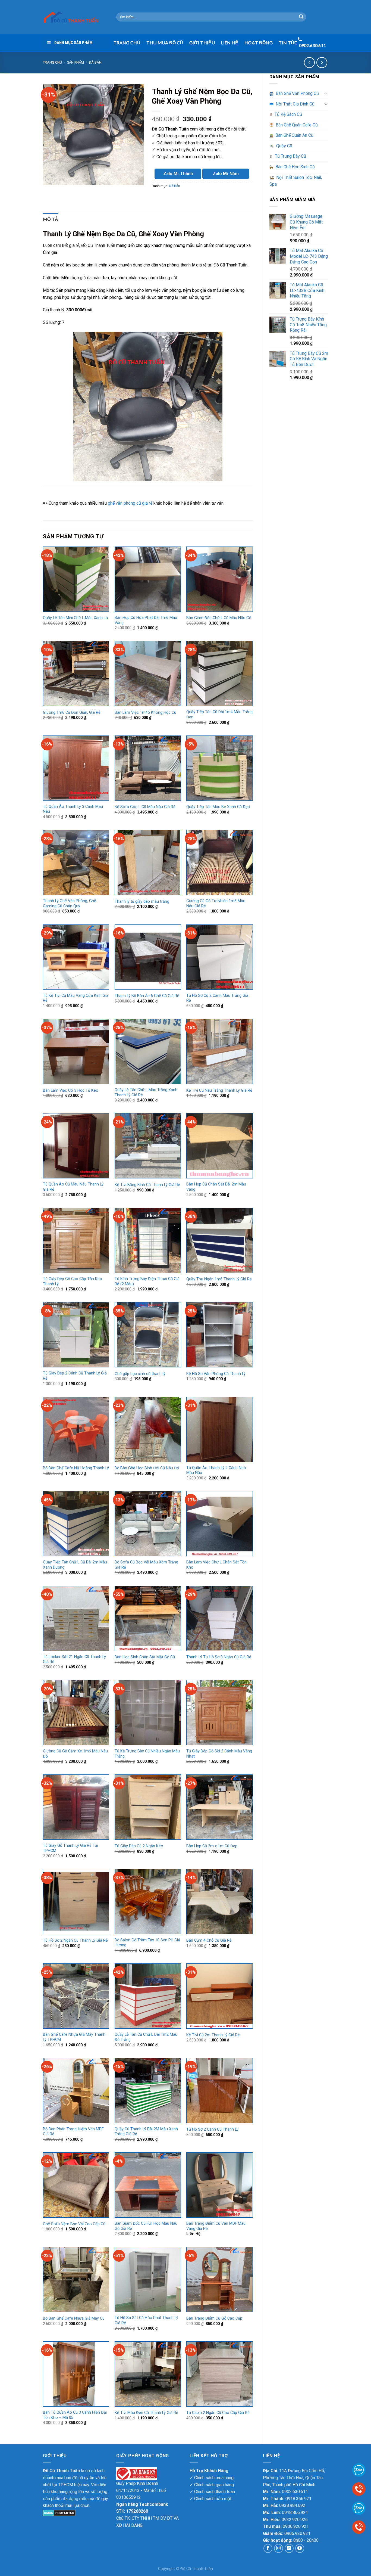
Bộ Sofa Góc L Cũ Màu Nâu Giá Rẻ (145, 807)
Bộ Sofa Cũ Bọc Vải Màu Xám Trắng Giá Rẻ (146, 1565)
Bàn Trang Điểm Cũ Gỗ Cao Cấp (214, 2318)
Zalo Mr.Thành (178, 174)
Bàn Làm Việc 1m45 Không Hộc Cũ (145, 713)
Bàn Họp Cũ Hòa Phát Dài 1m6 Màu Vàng (146, 620)
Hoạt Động (259, 43)
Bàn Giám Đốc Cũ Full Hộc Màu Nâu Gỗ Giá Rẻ (146, 2226)
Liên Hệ (229, 43)
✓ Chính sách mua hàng (212, 2478)
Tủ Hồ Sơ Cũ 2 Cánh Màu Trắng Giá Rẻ (217, 998)
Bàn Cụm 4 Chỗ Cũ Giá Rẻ (209, 1940)
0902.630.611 (295, 2492)
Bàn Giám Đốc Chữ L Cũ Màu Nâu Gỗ (219, 618)
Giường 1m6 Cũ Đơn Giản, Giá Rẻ (72, 713)
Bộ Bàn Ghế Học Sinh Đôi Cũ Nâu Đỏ (147, 1468)
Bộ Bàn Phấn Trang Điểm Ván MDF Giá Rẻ (73, 2132)
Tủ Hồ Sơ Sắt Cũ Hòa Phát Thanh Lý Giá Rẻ (146, 2320)
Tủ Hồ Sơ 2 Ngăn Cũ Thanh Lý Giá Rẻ (75, 1940)
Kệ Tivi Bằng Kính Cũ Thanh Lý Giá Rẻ (147, 1185)
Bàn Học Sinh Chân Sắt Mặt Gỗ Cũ (145, 1657)
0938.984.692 (292, 2505)
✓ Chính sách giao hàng (212, 2485)
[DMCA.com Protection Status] (59, 2513)
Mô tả (51, 219)
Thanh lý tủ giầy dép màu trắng (142, 901)
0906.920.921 (296, 2526)
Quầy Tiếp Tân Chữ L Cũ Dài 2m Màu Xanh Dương (75, 1565)
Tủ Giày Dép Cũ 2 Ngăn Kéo (139, 1846)
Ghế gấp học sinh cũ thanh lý (140, 1374)
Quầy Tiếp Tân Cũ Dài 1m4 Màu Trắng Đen (219, 715)
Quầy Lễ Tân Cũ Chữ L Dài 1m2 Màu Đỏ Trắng (146, 2037)
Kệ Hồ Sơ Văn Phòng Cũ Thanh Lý (216, 1374)
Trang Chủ (127, 43)
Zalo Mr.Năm (226, 174)
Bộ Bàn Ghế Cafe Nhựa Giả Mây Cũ (74, 2318)
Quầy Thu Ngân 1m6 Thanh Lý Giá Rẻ (219, 1279)
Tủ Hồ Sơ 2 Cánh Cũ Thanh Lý (212, 2129)
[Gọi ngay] (359, 2527)
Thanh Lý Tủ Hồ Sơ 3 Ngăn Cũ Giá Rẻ (219, 1657)
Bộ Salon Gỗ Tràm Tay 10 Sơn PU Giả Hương (147, 1943)
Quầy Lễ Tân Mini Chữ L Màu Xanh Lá (75, 618)
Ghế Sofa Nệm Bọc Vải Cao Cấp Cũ (74, 2224)
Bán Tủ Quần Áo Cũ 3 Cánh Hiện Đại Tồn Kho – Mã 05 (75, 2415)
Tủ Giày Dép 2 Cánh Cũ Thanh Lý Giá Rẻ (75, 1376)
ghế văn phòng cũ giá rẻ (130, 503)
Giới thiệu (202, 43)
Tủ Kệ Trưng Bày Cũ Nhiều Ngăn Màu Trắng (147, 1754)
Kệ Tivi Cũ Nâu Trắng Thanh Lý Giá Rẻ (219, 1090)
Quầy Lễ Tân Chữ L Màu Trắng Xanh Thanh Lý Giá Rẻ (146, 1093)
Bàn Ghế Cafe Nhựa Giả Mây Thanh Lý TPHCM (74, 2037)
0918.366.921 (298, 2499)
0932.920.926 (295, 2520)
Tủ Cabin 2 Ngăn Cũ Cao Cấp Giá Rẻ (218, 2413)
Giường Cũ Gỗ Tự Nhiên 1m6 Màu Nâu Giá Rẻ (216, 904)
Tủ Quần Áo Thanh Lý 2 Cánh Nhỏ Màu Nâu (216, 1470)
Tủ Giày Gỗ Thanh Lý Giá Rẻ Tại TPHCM (70, 1848)
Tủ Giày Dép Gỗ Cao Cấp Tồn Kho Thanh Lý (73, 1281)
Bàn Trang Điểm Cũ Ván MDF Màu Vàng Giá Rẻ (216, 2226)
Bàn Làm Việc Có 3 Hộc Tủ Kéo (71, 1090)
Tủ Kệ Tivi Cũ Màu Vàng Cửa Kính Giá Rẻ (76, 998)
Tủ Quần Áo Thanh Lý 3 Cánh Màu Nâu (73, 809)
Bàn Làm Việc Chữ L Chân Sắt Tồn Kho (216, 1565)
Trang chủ (52, 62)
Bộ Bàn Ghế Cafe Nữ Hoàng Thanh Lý (76, 1468)
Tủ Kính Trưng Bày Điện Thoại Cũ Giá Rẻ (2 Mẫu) (147, 1281)
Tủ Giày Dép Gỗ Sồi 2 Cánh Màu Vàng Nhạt (219, 1754)
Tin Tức (288, 43)
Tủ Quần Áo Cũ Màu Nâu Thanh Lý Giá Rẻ (73, 1187)
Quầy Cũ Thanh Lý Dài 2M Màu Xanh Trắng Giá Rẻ (146, 2132)
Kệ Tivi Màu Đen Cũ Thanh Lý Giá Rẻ (146, 2413)
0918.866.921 (295, 2513)
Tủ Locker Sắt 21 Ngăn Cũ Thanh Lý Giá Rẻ (74, 1659)
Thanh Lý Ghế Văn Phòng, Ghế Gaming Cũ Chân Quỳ (70, 904)
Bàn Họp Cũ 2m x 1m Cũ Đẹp (212, 1846)
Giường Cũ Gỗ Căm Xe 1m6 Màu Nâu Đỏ (75, 1754)
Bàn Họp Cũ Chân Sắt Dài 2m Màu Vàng (216, 1187)
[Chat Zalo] (359, 2508)
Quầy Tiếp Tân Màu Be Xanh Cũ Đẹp (218, 807)
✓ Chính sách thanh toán (212, 2492)
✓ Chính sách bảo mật (210, 2499)
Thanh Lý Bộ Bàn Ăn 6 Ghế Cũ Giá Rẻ (147, 996)
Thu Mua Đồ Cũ (165, 43)
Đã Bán (95, 62)
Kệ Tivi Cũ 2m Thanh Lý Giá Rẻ (213, 2035)
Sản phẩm (76, 62)
